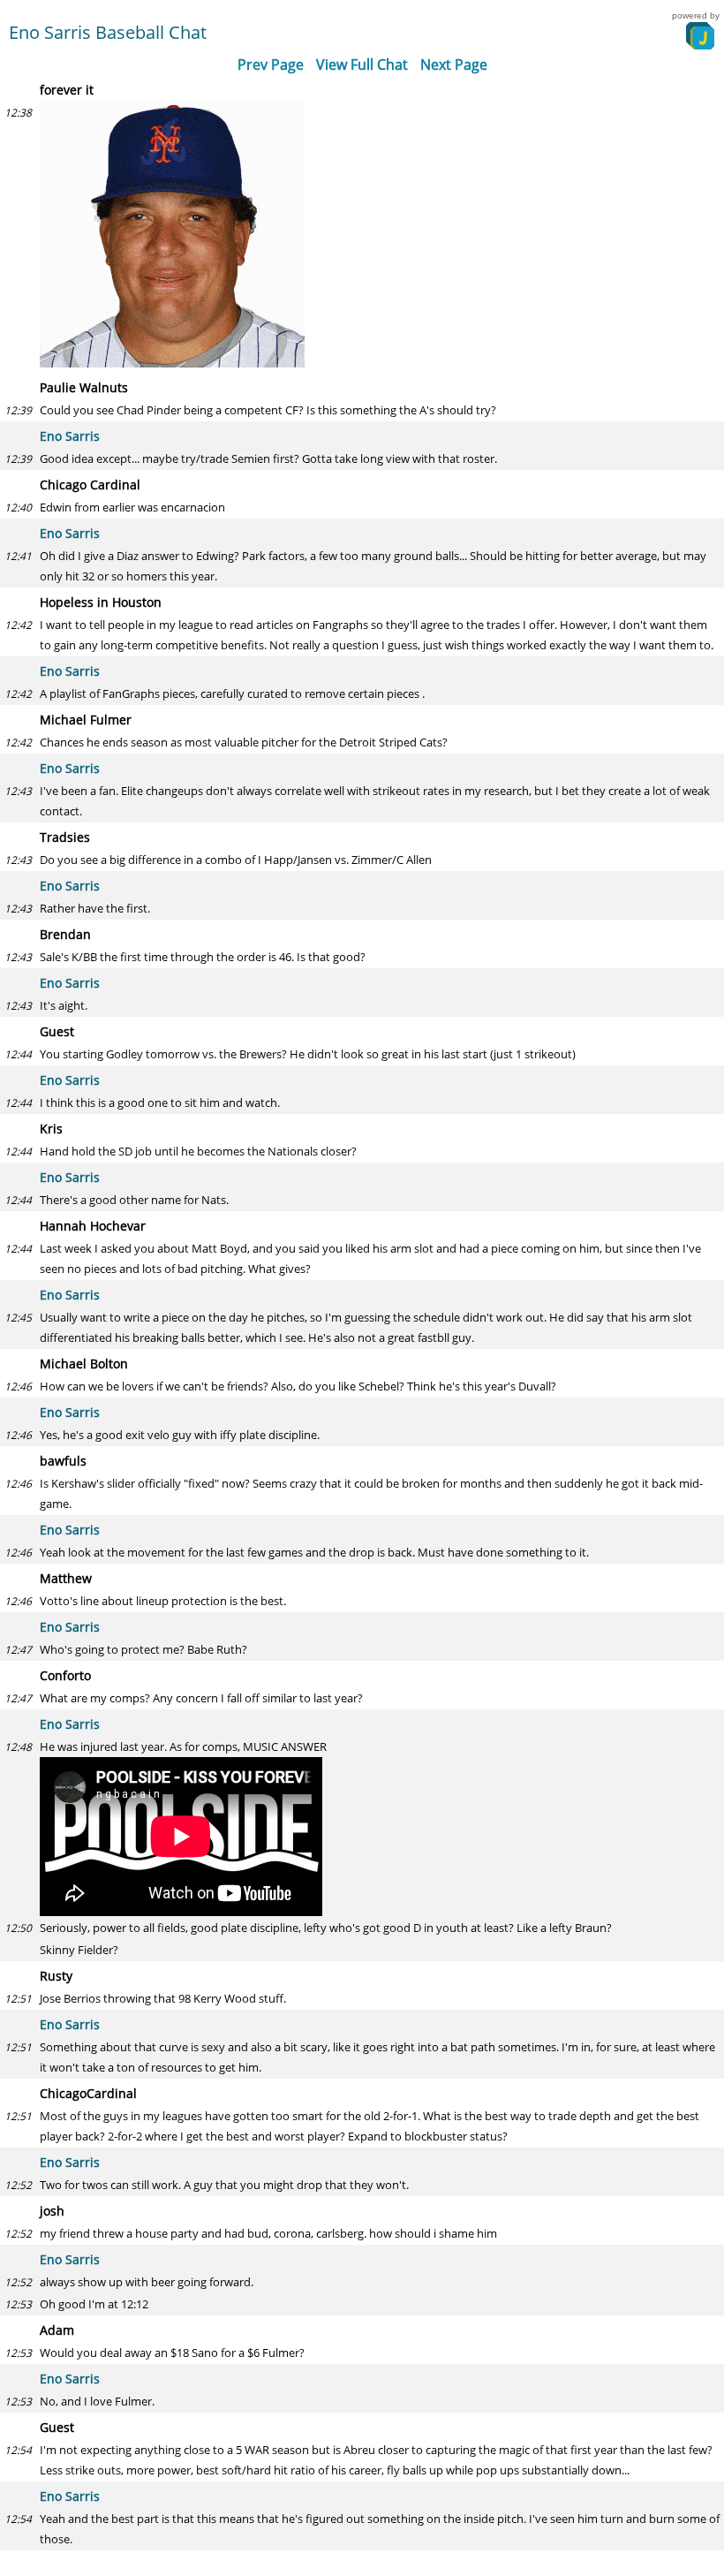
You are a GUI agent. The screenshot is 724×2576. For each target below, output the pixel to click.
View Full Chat (362, 64)
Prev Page (271, 64)
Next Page (454, 64)
